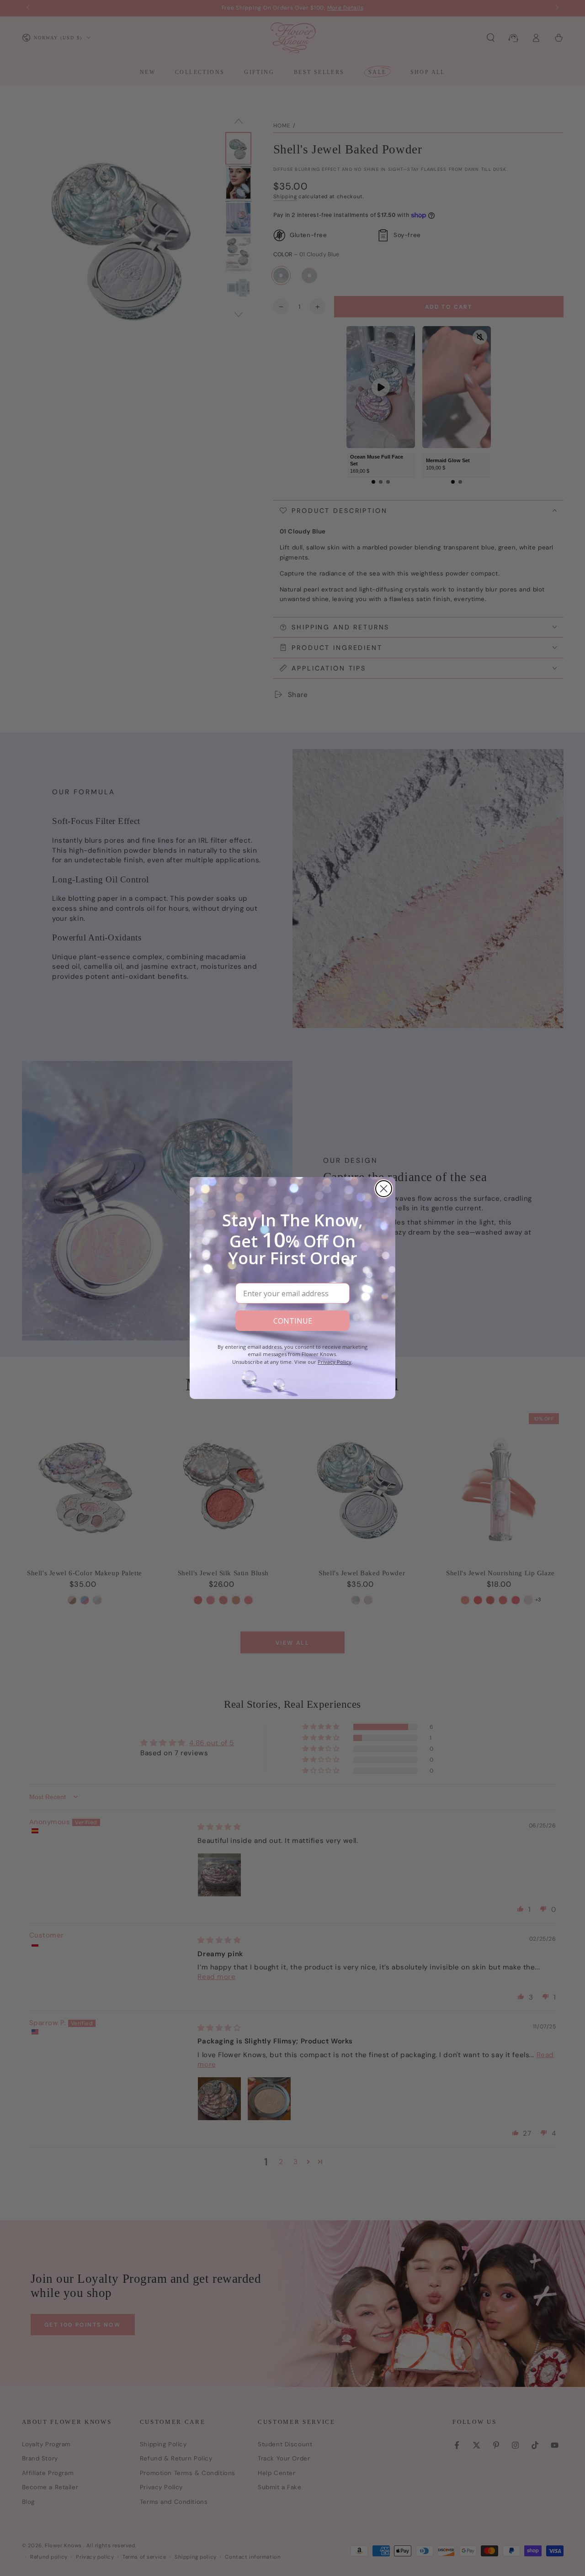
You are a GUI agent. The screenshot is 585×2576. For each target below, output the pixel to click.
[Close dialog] (384, 1189)
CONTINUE (293, 1321)
